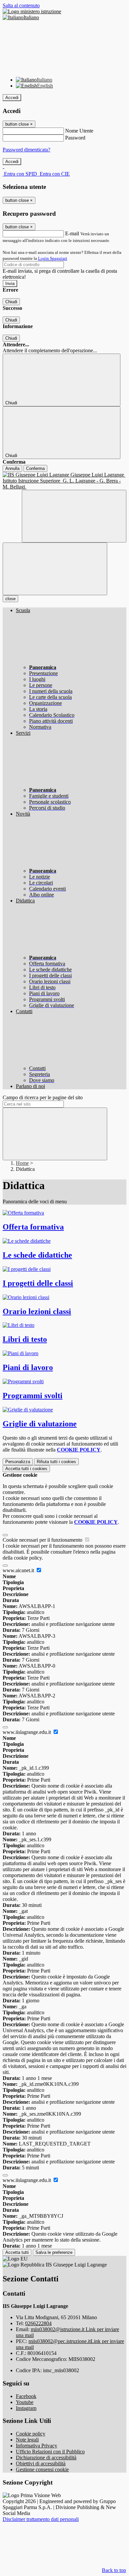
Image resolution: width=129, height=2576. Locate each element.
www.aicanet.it (19, 1570)
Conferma (35, 468)
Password (75, 138)
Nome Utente (79, 131)
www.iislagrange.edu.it (27, 1732)
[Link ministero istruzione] (32, 11)
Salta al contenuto (21, 5)
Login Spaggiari (53, 258)
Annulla (12, 468)
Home (22, 1163)
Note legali (27, 2440)
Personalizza (18, 1462)
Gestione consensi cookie (42, 2469)
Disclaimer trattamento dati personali (41, 2519)
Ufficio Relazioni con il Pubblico (50, 2452)
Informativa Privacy (37, 2446)
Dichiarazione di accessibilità (46, 2458)
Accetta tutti (26, 1469)
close (10, 599)
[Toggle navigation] (55, 569)
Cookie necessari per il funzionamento (43, 1540)
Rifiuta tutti (56, 1462)
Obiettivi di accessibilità (41, 2463)
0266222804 (38, 2323)
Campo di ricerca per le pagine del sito (43, 1097)
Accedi (12, 98)
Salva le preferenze (54, 2252)
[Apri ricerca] (74, 516)
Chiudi (11, 302)
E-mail (72, 233)
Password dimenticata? (26, 150)
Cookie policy (31, 2434)
